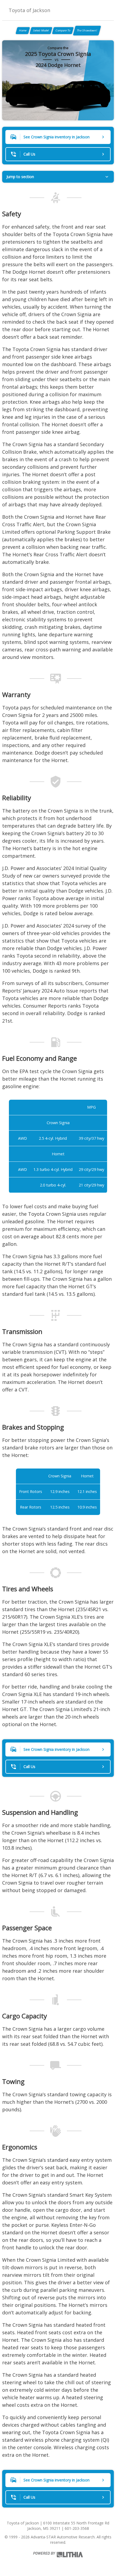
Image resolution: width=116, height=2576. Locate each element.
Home (23, 30)
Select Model (41, 30)
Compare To (63, 30)
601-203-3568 (77, 2528)
